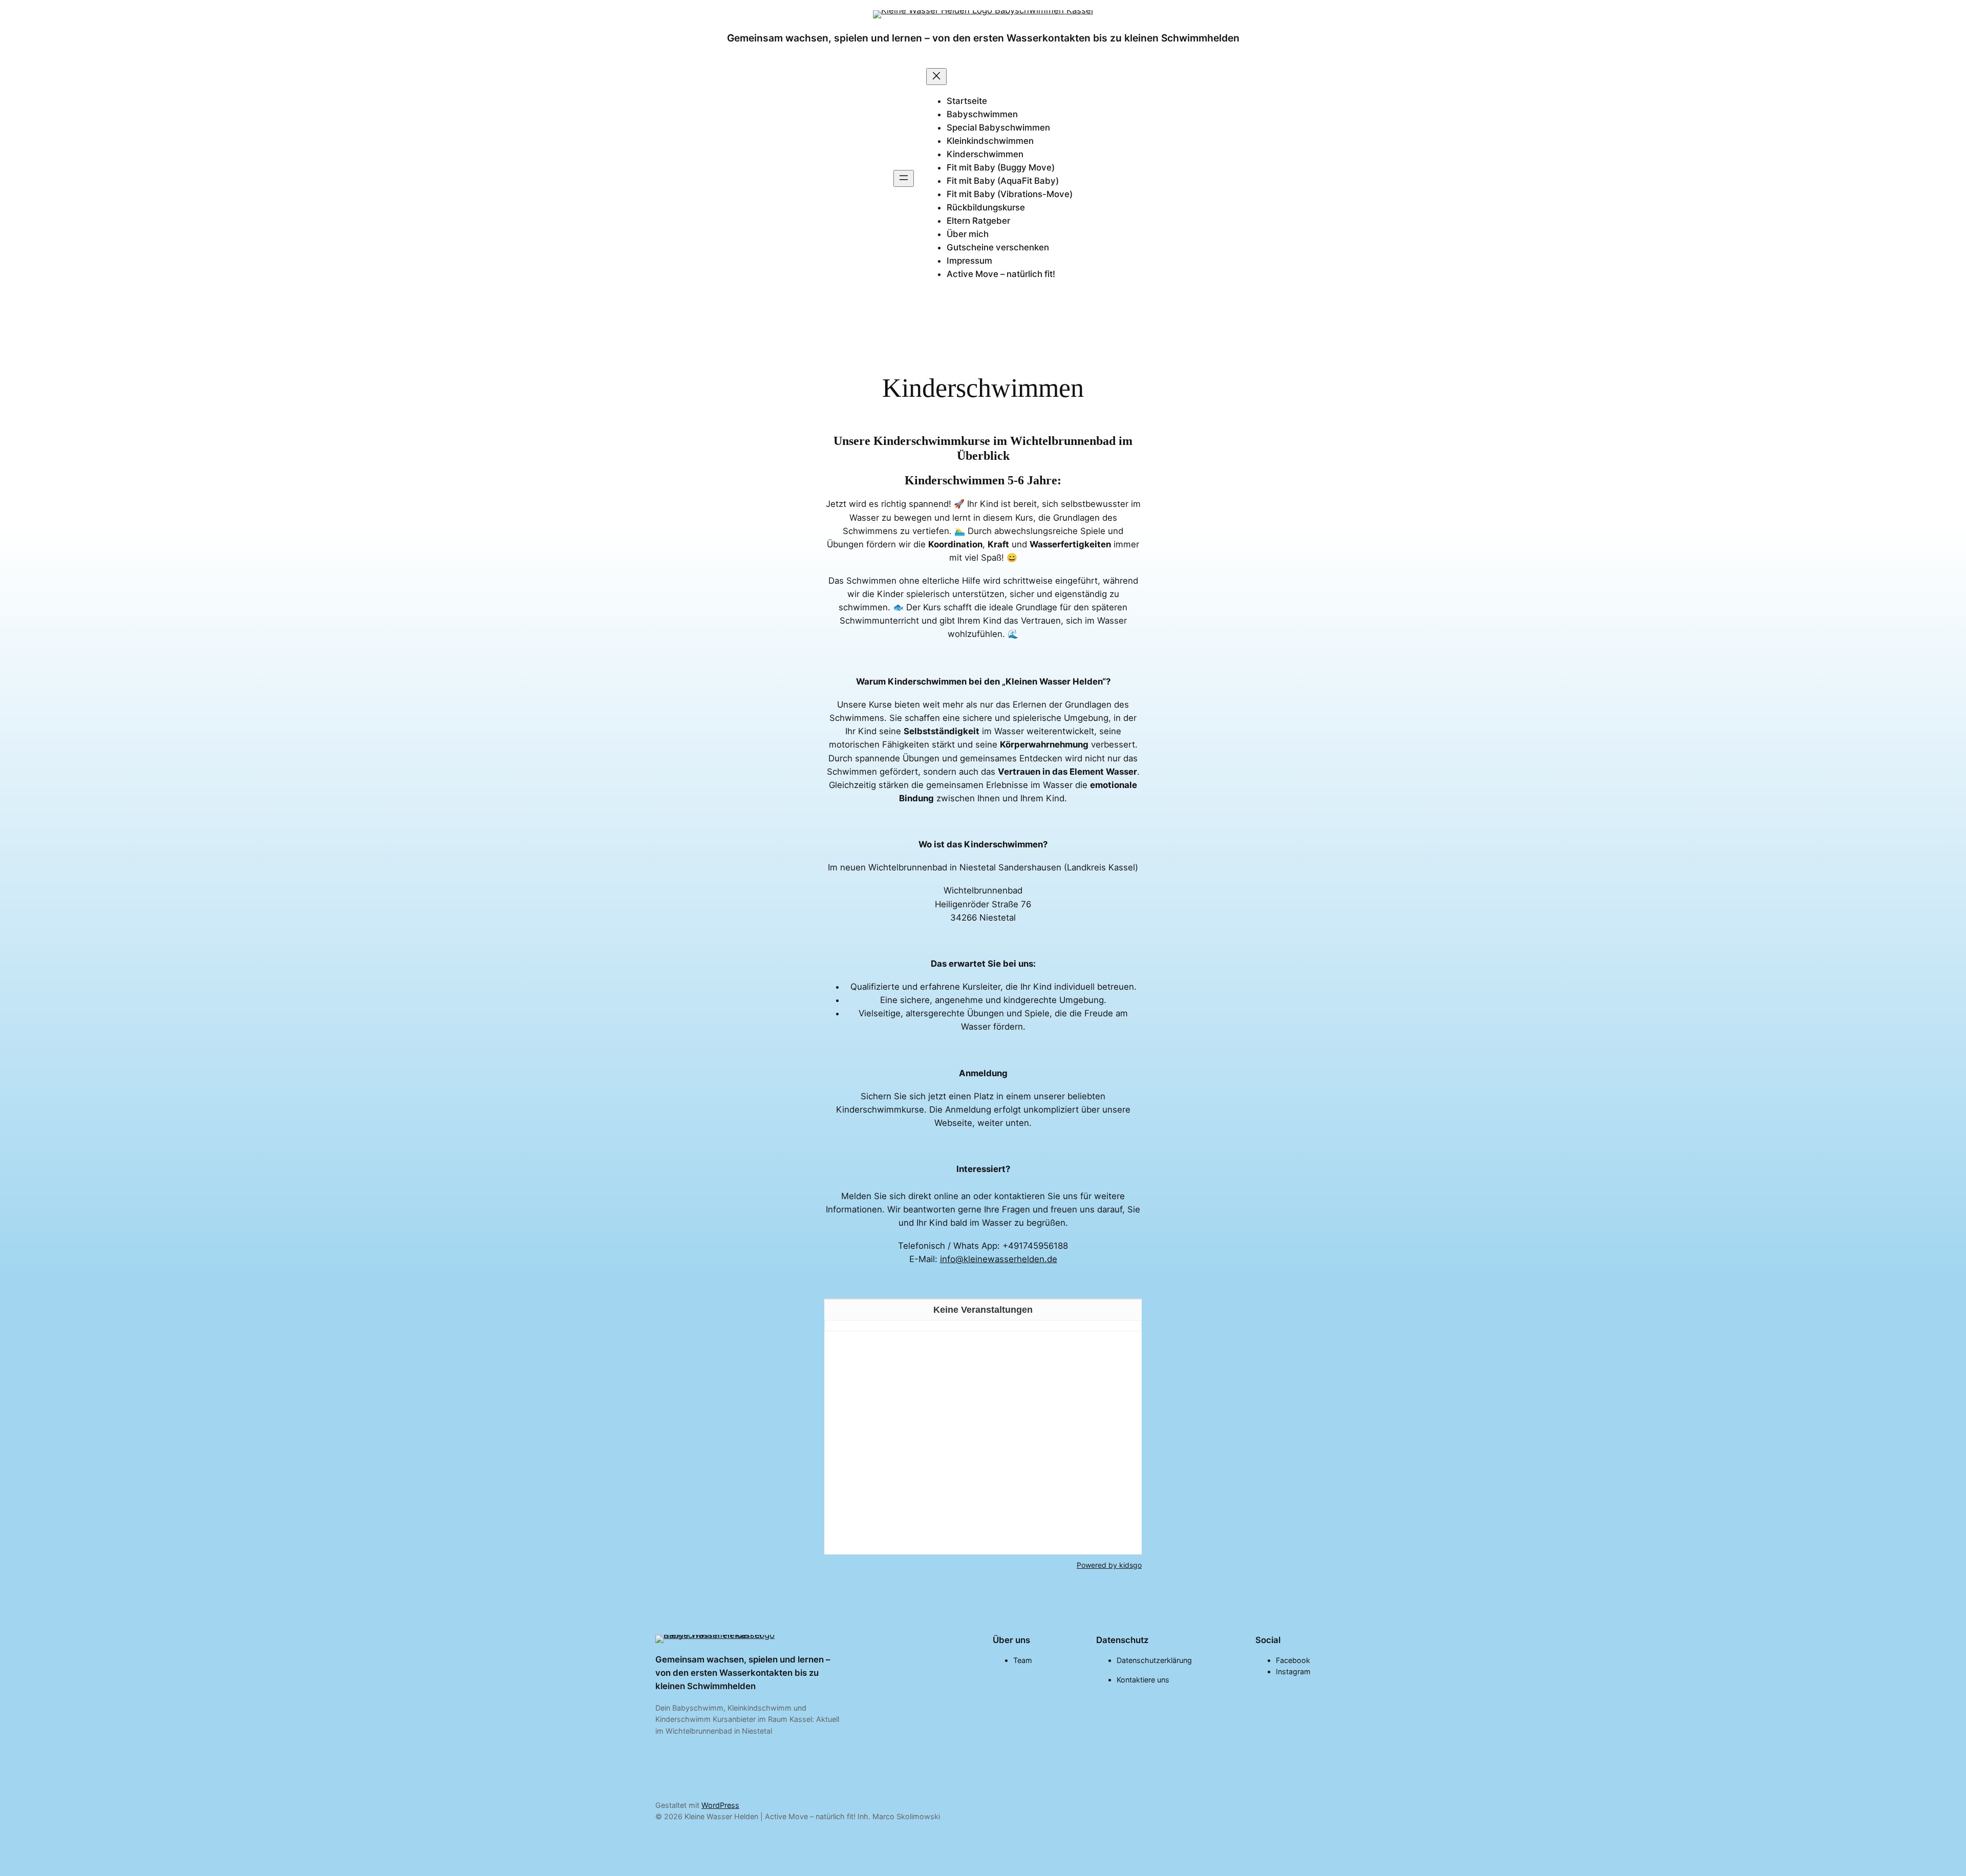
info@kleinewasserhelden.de (999, 1259)
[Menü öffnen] (904, 178)
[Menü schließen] (936, 77)
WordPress (720, 1805)
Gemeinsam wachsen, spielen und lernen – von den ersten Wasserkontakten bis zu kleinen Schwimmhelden (983, 38)
